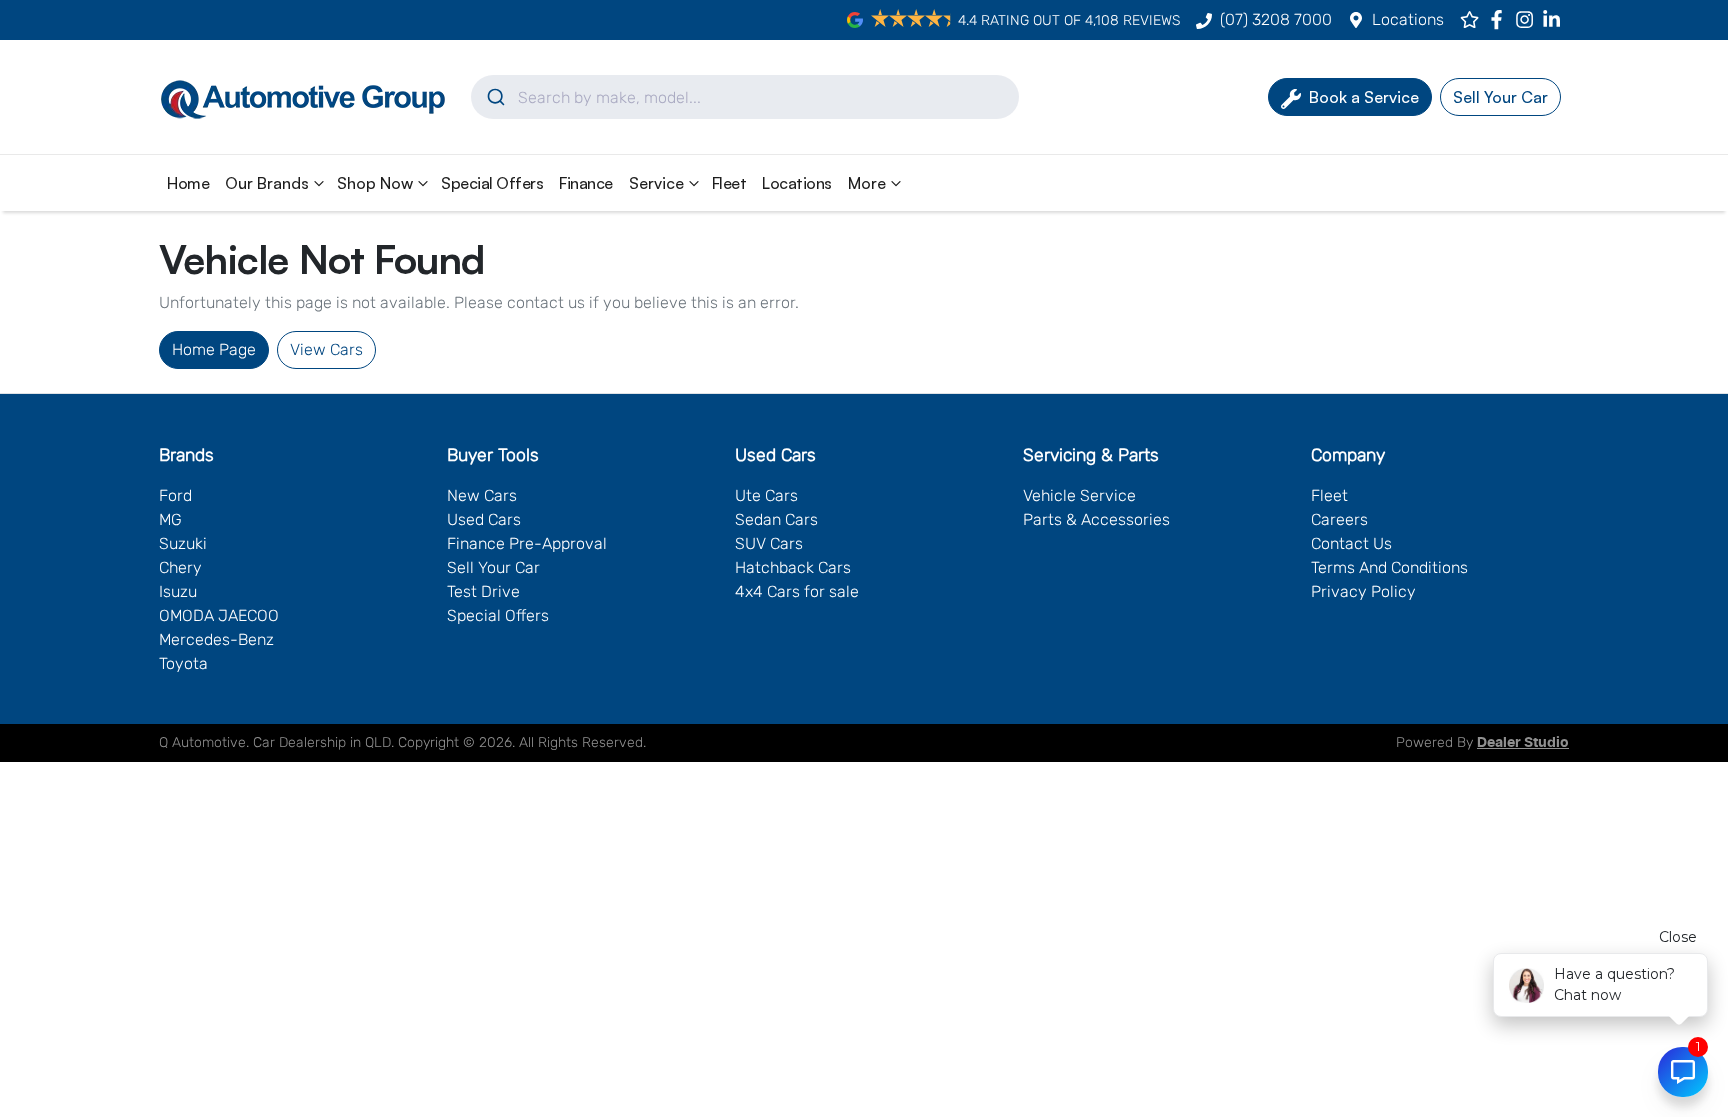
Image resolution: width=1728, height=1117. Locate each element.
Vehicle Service (1079, 495)
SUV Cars (769, 543)
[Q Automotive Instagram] (1528, 19)
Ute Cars (766, 495)
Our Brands (267, 183)
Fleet (729, 183)
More (867, 183)
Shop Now (375, 183)
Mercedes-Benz (216, 639)
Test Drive (483, 591)
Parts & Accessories (1096, 519)
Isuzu (178, 591)
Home (188, 183)
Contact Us (1351, 543)
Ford (175, 495)
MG (170, 519)
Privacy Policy (1363, 591)
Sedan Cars (776, 519)
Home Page (214, 349)
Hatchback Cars (793, 567)
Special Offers (492, 183)
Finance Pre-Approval (527, 543)
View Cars (326, 349)
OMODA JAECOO (219, 615)
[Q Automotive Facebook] (1500, 19)
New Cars (482, 495)
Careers (1339, 519)
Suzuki (183, 543)
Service (656, 183)
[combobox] (745, 97)
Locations (1408, 19)
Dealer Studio (1523, 743)
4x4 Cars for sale (797, 591)
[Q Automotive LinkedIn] (1555, 19)
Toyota (183, 663)
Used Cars (484, 519)
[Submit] (494, 97)
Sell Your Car (493, 567)
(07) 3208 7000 (1276, 19)
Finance (586, 183)
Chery (180, 567)
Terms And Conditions (1389, 567)
